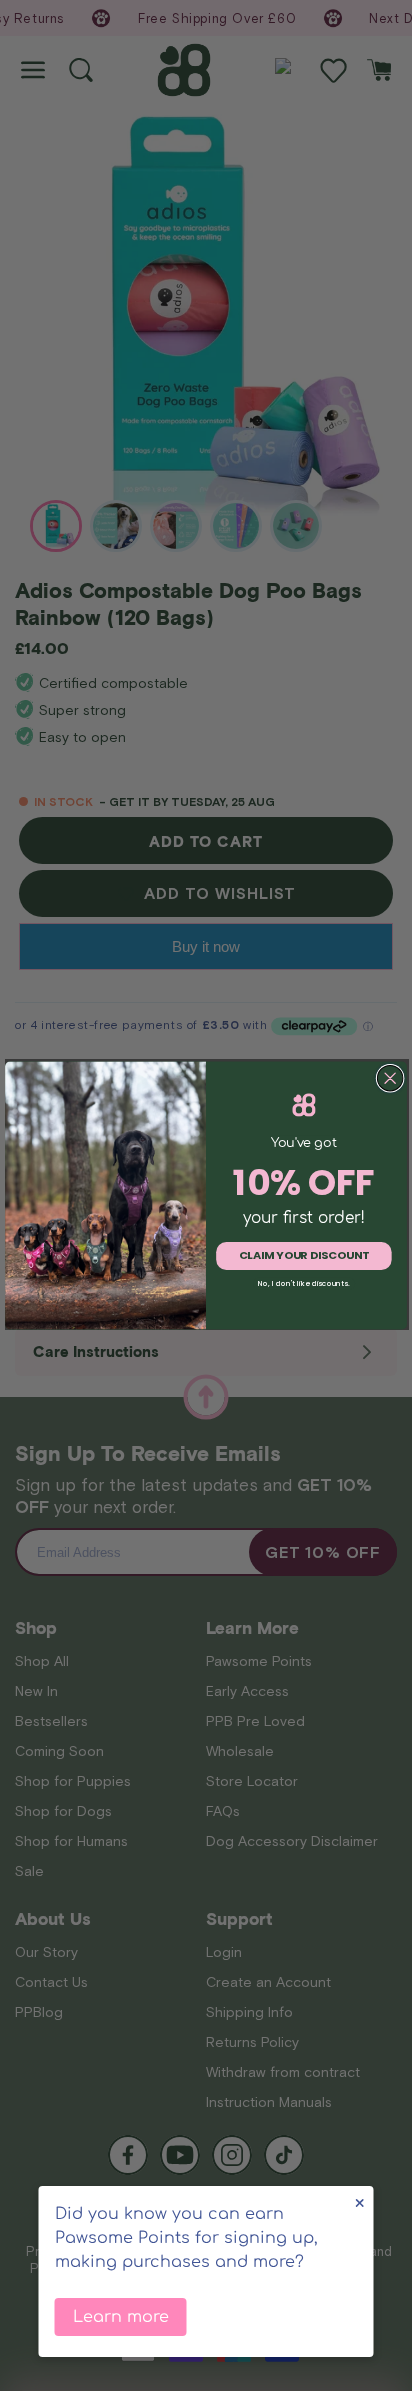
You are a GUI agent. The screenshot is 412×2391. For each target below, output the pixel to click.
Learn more (121, 2317)
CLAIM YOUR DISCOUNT (304, 1256)
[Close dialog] (389, 1078)
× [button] (359, 2203)
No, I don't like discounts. (304, 1284)
